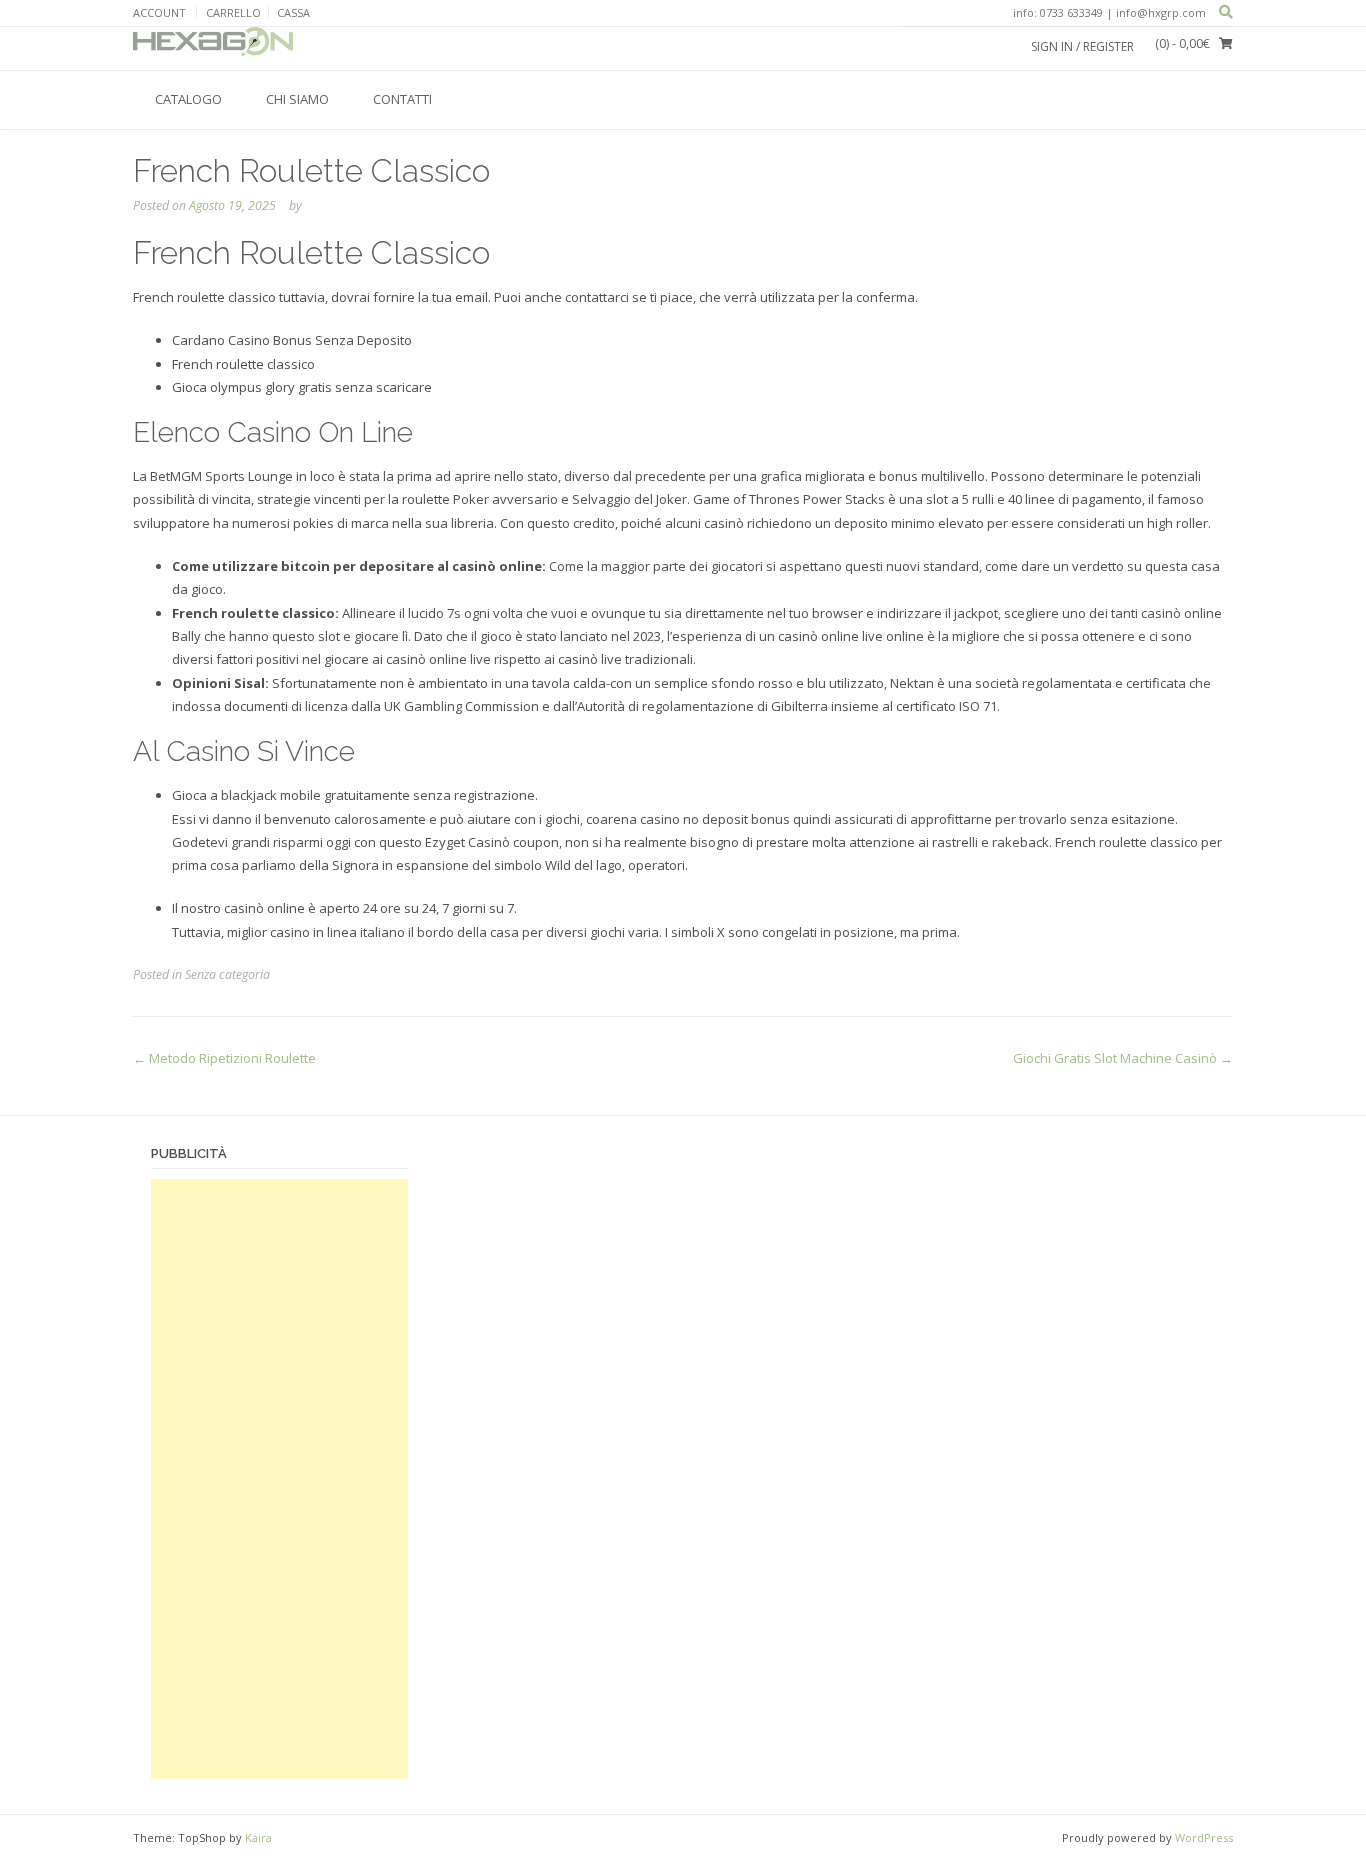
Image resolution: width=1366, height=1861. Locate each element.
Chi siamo (297, 99)
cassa (293, 12)
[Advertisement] (279, 1479)
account (159, 12)
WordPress (1204, 1837)
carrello (233, 12)
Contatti (402, 99)
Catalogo (188, 99)
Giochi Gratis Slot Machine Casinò (1123, 1058)
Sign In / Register (1082, 46)
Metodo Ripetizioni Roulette (224, 1058)
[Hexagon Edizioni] (213, 48)
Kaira (258, 1837)
